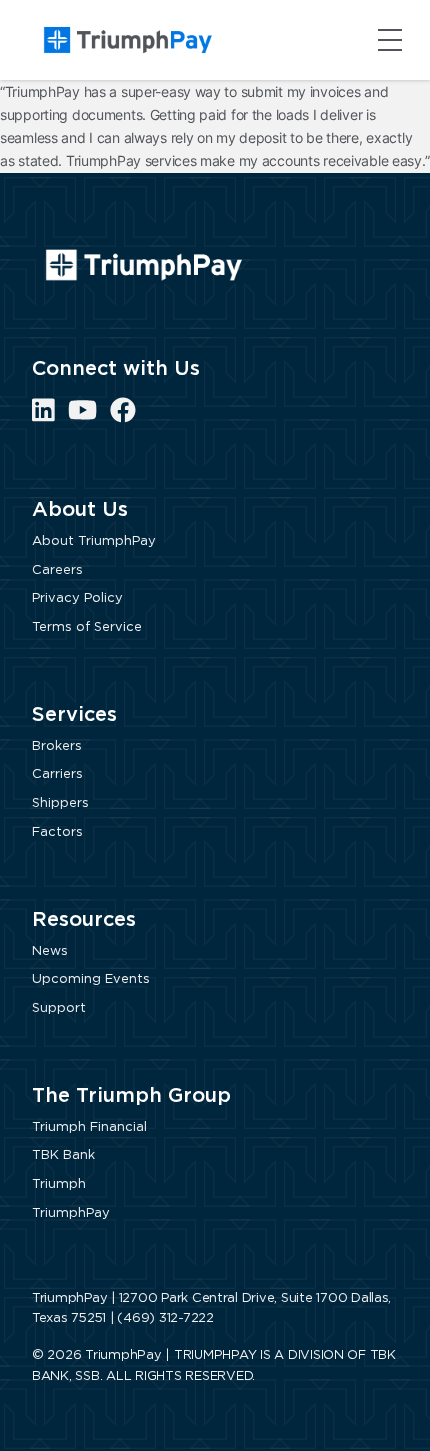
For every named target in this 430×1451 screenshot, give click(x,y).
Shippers (60, 803)
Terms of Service (87, 627)
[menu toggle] (390, 40)
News (50, 951)
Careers (57, 570)
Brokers (57, 746)
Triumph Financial (89, 1127)
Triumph (59, 1184)
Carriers (57, 774)
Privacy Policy (77, 598)
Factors (57, 832)
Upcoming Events (91, 979)
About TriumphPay (94, 541)
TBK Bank (63, 1155)
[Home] (128, 40)
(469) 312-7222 (165, 1318)
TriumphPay (71, 1213)
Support (59, 1008)
